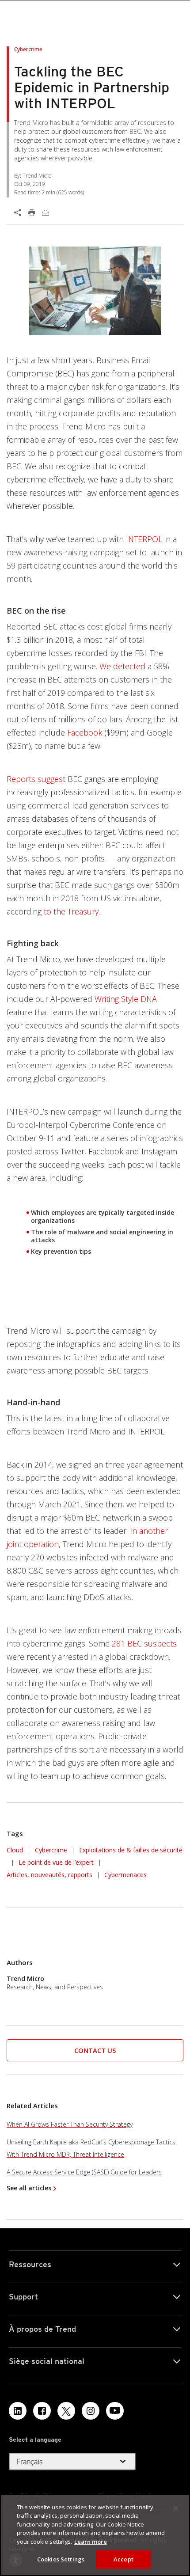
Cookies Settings (61, 2559)
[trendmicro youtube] (115, 2411)
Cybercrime (51, 1850)
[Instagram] (91, 2411)
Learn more (91, 2542)
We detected (122, 666)
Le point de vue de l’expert (56, 1862)
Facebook (85, 732)
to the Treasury (71, 911)
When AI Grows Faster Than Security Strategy (70, 2124)
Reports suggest (36, 779)
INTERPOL (144, 539)
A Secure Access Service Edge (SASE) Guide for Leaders (84, 2172)
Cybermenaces (125, 1875)
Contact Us (95, 2050)
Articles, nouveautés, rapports (49, 1875)
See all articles (29, 2188)
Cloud (15, 1850)
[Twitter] (66, 2411)
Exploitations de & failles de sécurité (131, 1850)
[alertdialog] (95, 2535)
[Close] (176, 2508)
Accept (123, 2559)
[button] (95, 2051)
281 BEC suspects (144, 1643)
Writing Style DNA (126, 999)
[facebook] (42, 2411)
